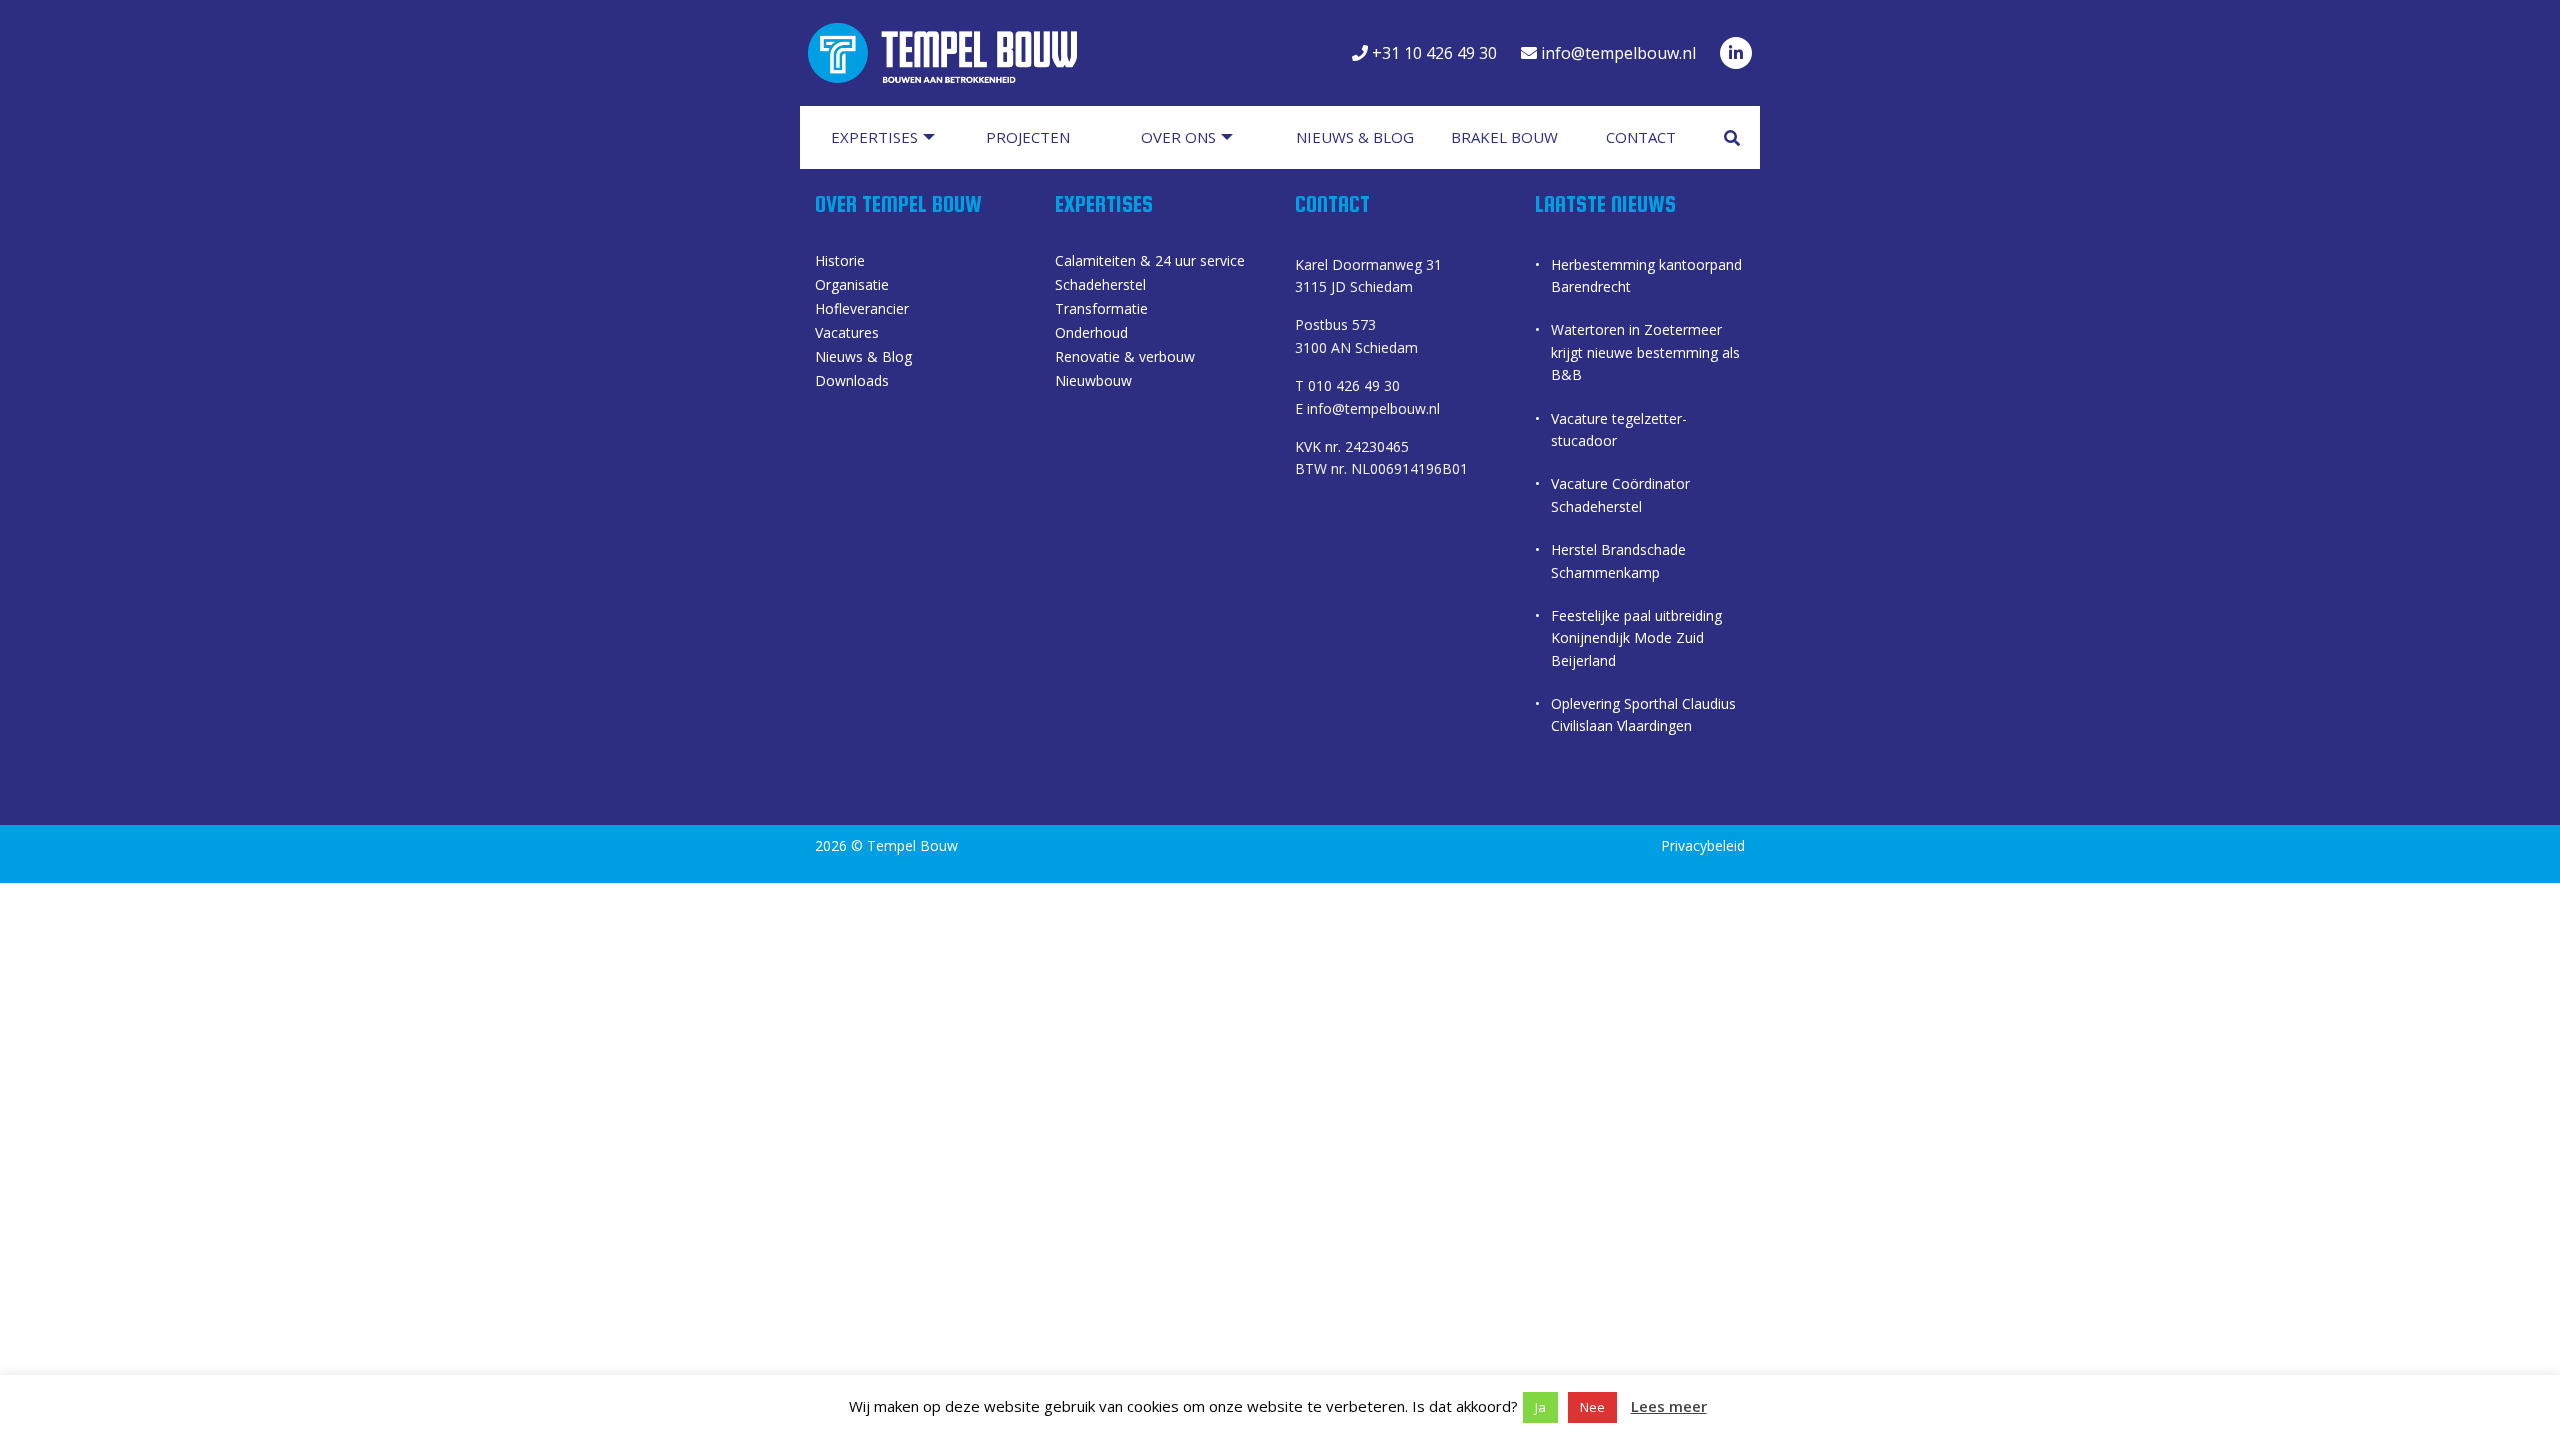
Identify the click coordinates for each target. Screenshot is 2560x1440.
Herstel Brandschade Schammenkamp (1618, 560)
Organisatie (852, 286)
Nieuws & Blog (863, 358)
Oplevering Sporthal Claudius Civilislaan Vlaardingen (1643, 714)
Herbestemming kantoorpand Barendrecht (1646, 275)
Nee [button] (1592, 1407)
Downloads (852, 382)
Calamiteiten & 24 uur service (1150, 262)
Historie (840, 262)
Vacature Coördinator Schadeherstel (1620, 494)
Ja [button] (1540, 1407)
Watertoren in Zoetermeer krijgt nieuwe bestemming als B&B (1645, 352)
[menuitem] (892, 137)
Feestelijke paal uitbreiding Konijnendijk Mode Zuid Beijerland (1636, 638)
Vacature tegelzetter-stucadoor (1619, 429)
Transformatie (1101, 310)
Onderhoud (1091, 334)
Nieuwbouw (1093, 382)
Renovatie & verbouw (1125, 358)
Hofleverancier (862, 310)
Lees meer (1669, 1406)
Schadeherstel (1100, 286)
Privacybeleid (1703, 845)
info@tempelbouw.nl (1616, 53)
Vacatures (847, 334)
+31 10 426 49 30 (1432, 53)
